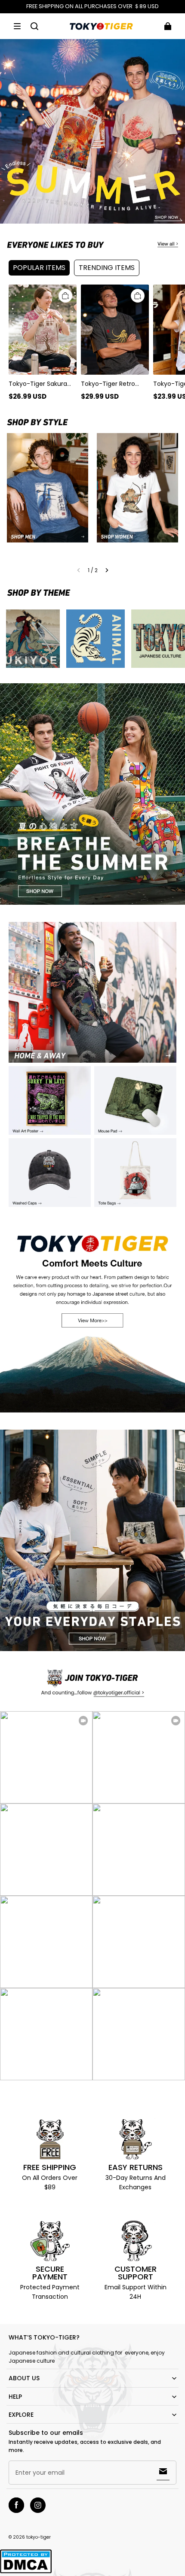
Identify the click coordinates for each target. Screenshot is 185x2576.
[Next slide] (107, 570)
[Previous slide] (79, 570)
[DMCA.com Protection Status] (26, 2572)
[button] (17, 26)
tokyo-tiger (39, 2537)
